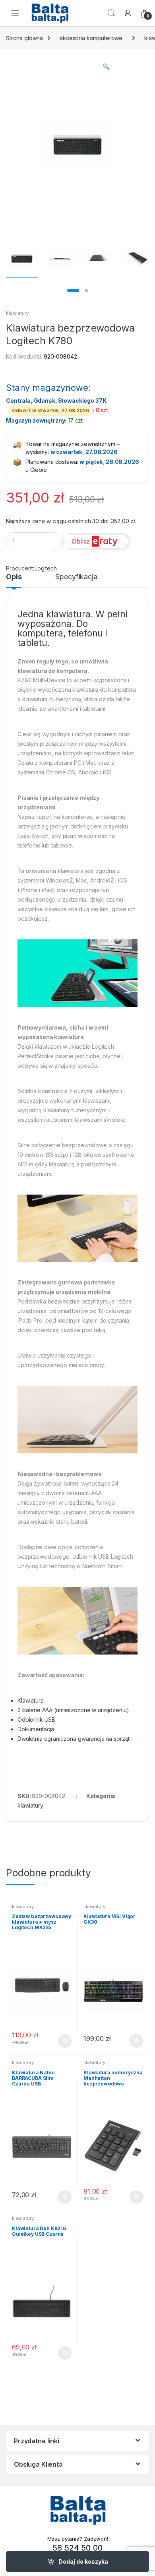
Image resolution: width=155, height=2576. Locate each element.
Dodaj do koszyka (83, 2561)
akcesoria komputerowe (91, 38)
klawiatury (17, 313)
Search (111, 13)
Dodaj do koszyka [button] (61, 2041)
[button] (106, 66)
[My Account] (128, 13)
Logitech (46, 568)
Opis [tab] (14, 577)
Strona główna (24, 38)
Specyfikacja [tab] (76, 577)
